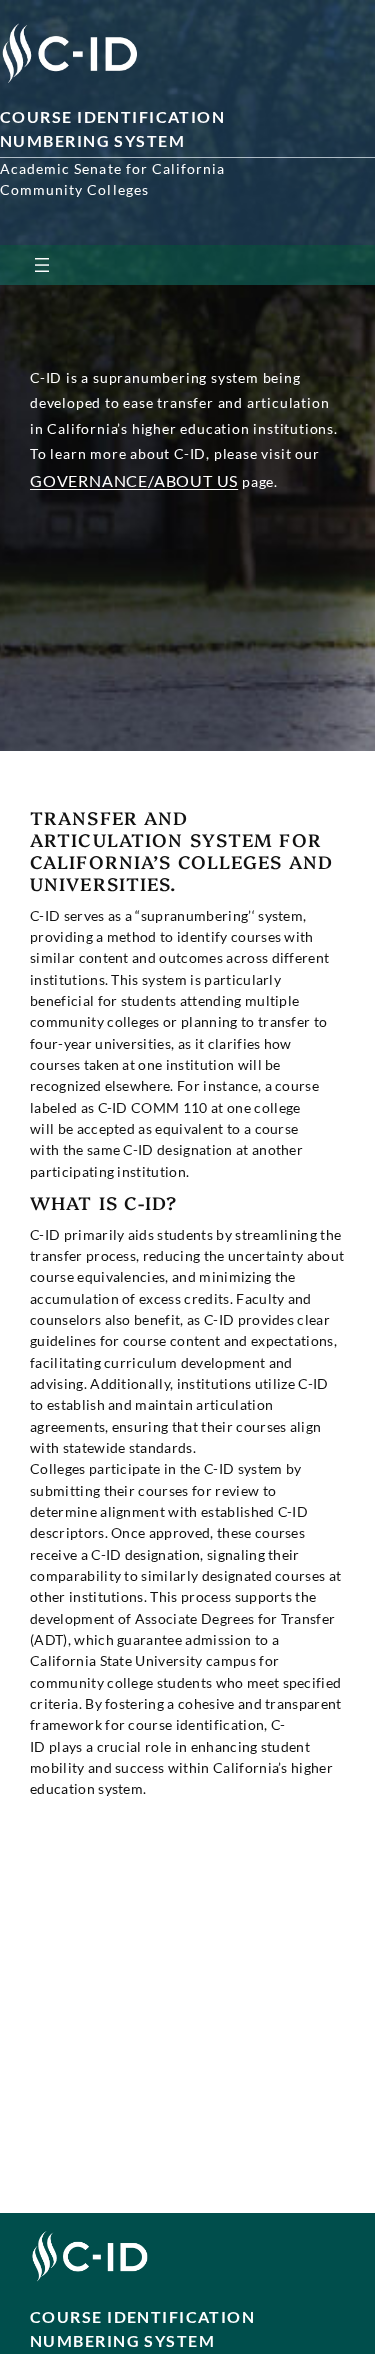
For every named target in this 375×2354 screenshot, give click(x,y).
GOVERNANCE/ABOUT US (134, 480)
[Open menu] (42, 265)
